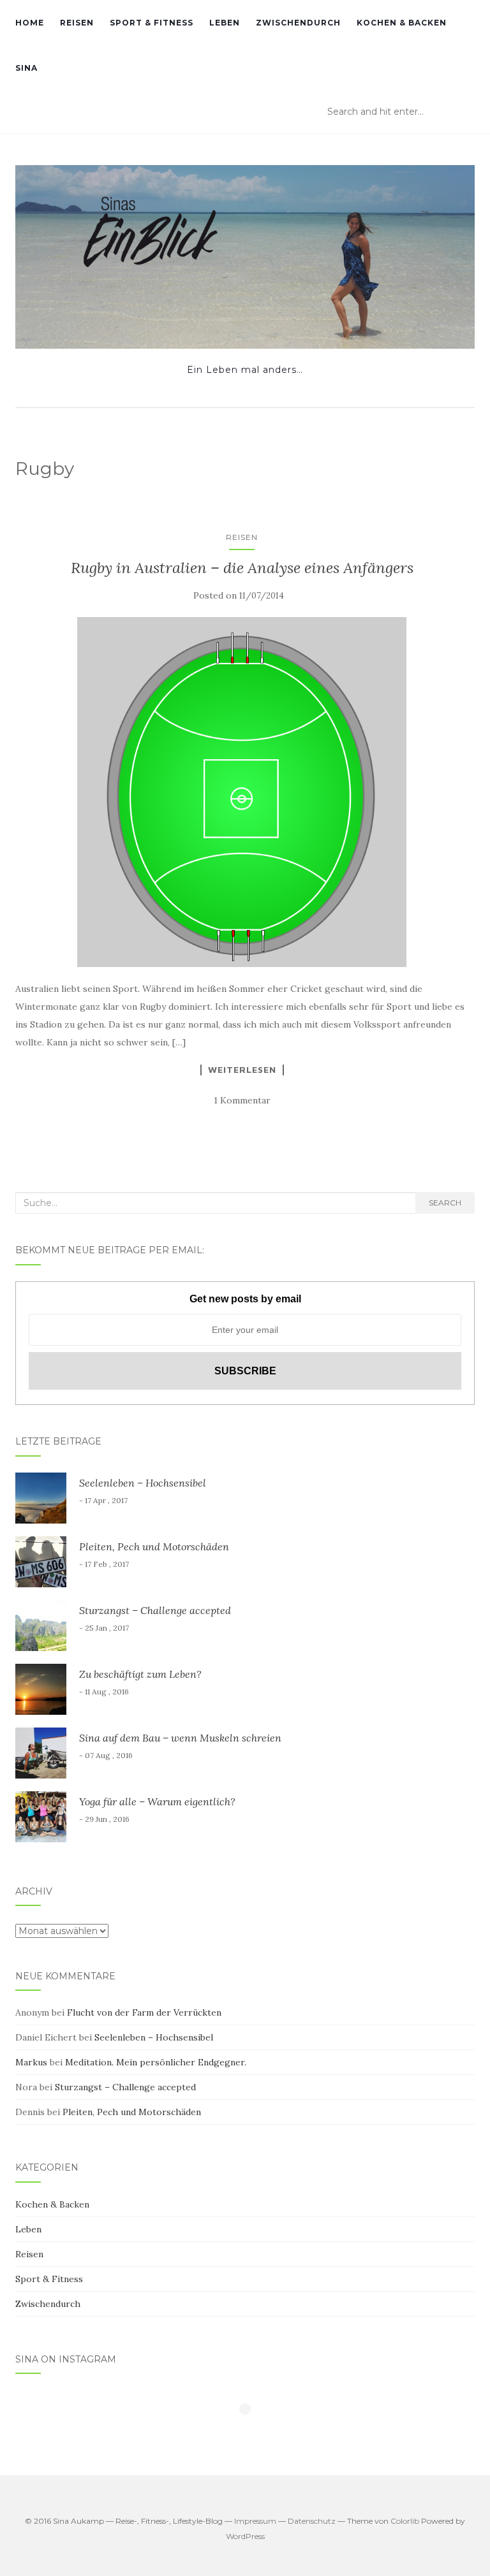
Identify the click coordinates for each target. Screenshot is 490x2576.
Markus (31, 2062)
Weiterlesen (242, 1070)
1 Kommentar (242, 1100)
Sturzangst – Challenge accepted (155, 1610)
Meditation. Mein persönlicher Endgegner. (156, 2062)
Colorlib (405, 2521)
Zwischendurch (298, 23)
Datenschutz (312, 2521)
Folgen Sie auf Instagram (253, 2432)
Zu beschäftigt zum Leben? (140, 1674)
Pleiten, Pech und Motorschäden (154, 1546)
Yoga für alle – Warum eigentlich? (157, 1801)
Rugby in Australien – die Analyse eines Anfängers (242, 568)
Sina (26, 68)
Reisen (77, 23)
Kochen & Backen (402, 23)
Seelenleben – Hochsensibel (143, 1483)
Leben (225, 23)
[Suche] (466, 112)
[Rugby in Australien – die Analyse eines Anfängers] (242, 792)
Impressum (255, 2521)
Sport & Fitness (152, 23)
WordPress (245, 2536)
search (445, 1203)
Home (30, 23)
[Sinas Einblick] (245, 257)
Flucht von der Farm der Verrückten (144, 2012)
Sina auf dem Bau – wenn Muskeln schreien (180, 1738)
